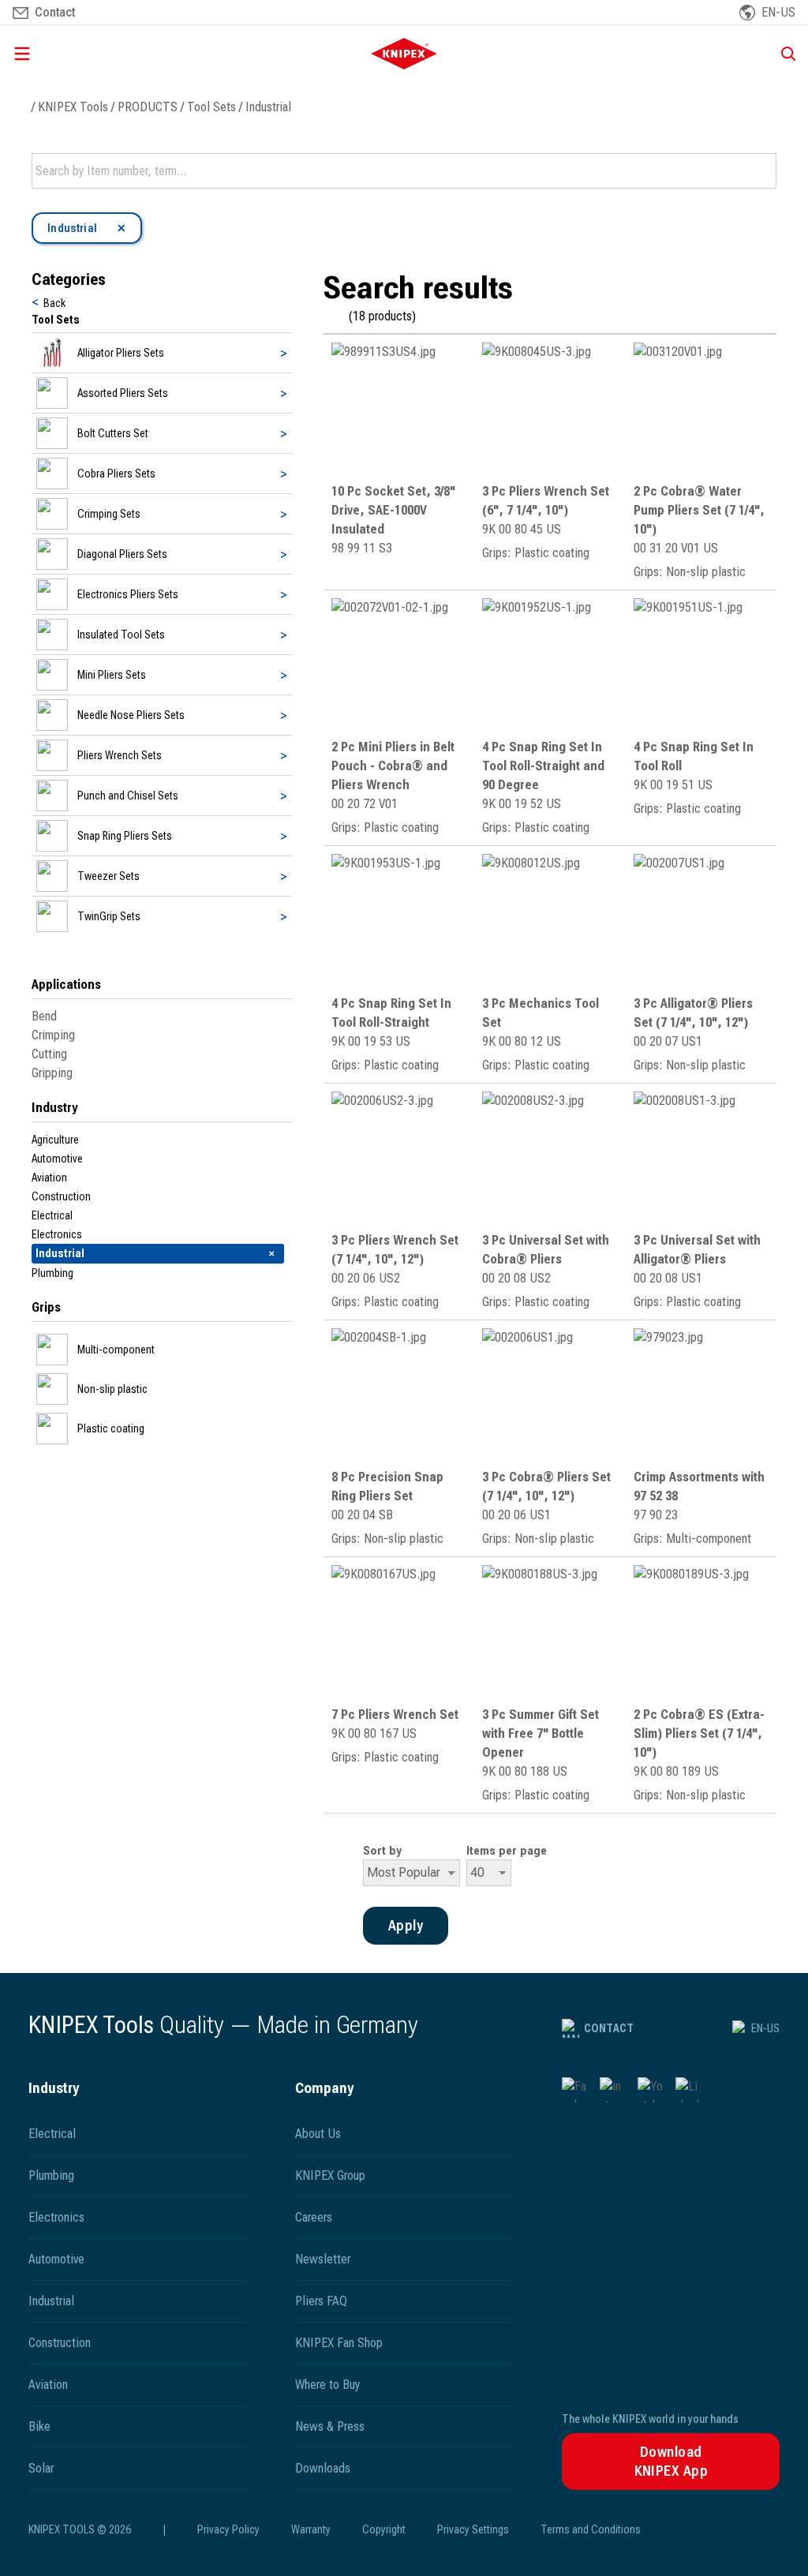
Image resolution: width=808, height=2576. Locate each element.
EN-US (765, 2028)
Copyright (384, 2529)
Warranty (311, 2529)
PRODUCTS (148, 107)
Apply (763, 171)
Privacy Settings (473, 2529)
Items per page (507, 1851)
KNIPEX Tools (73, 107)
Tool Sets (211, 107)
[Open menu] (133, 54)
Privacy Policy (228, 2529)
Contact (609, 2028)
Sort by (382, 1851)
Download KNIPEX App (671, 2461)
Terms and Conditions (591, 2529)
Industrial (268, 107)
